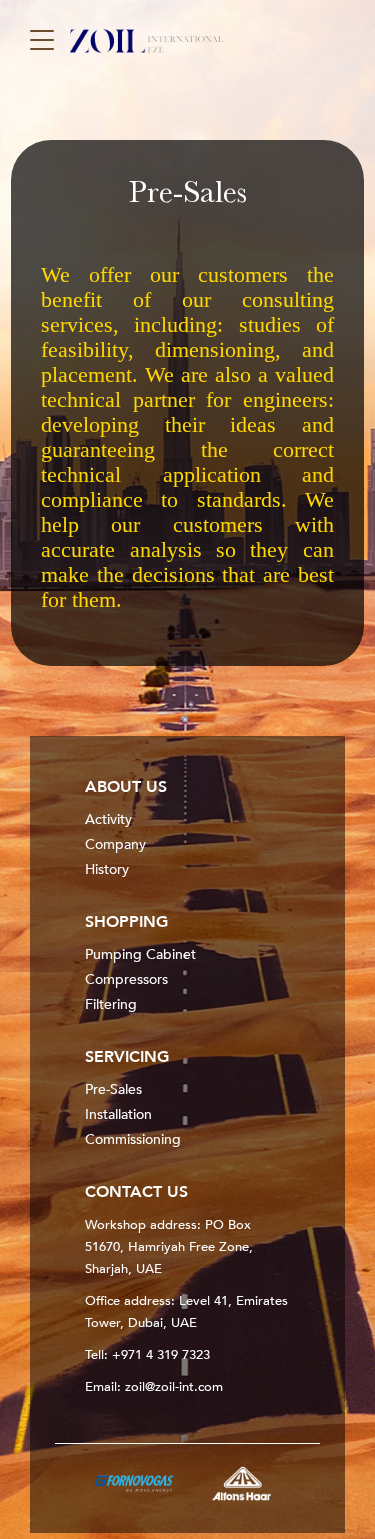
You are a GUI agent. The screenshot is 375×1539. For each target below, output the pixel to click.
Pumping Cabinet (140, 954)
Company (115, 844)
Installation (118, 1114)
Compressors (126, 979)
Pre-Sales (113, 1089)
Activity (108, 819)
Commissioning (133, 1139)
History (107, 869)
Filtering (111, 1004)
